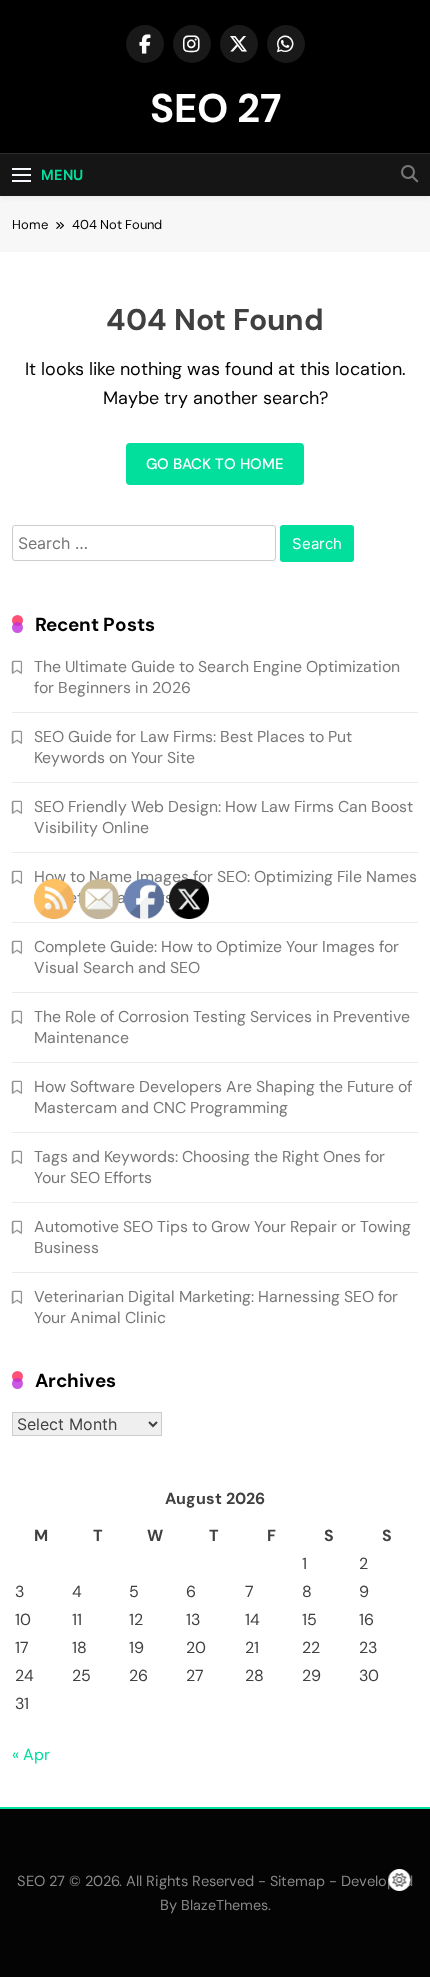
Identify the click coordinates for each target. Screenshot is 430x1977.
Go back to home (215, 464)
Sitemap (297, 1881)
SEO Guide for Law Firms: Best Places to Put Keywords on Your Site (193, 747)
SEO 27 (215, 108)
